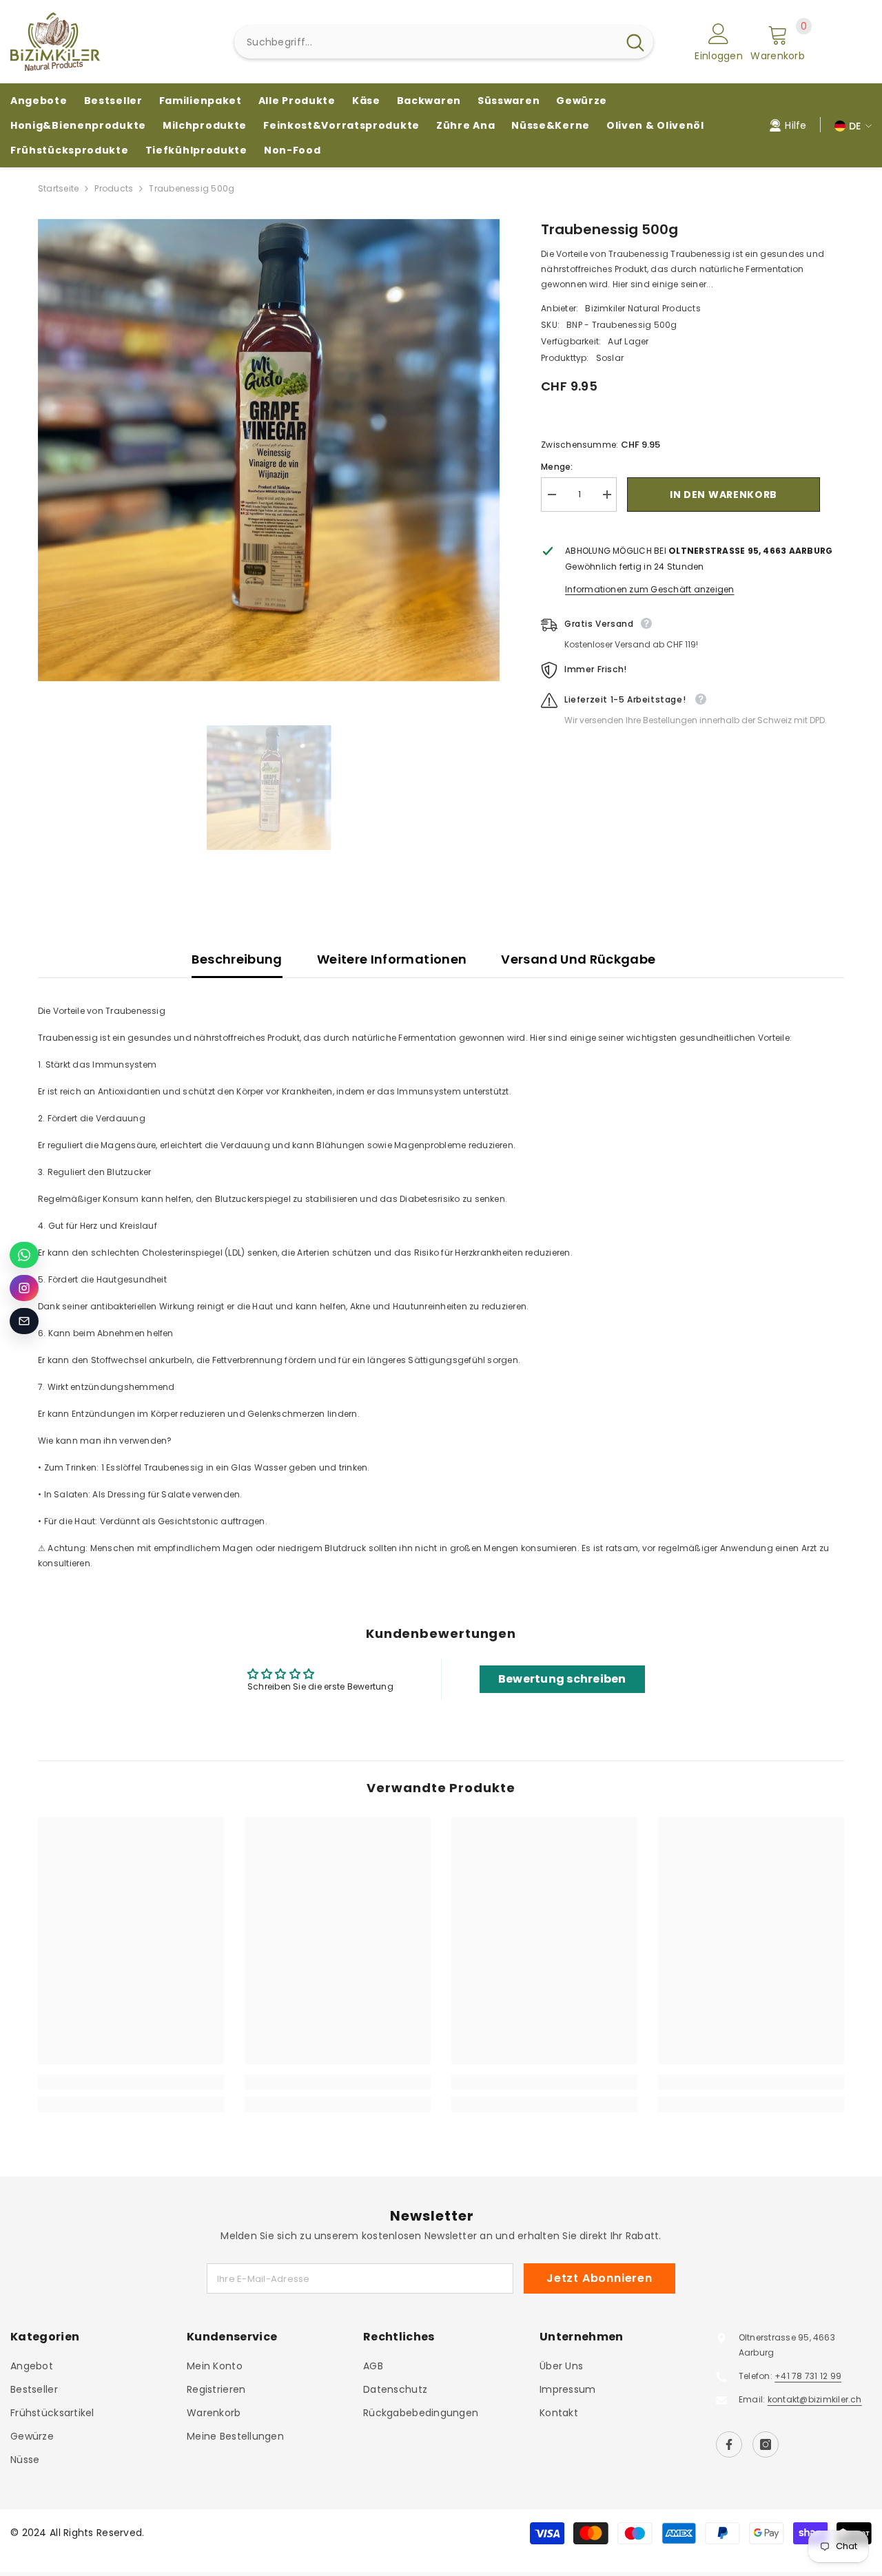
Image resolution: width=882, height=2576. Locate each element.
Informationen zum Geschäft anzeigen (649, 589)
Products (114, 188)
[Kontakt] (24, 1321)
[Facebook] (729, 2444)
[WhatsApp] (24, 1255)
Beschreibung (237, 959)
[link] (131, 2082)
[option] (269, 450)
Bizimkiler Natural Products (643, 308)
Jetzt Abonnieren (599, 2278)
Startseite (58, 188)
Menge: (557, 467)
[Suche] (444, 42)
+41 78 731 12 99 (808, 2376)
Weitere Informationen (392, 959)
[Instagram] (766, 2444)
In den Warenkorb (724, 495)
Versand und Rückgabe (578, 959)
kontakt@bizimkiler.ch (815, 2399)
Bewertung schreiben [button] (562, 1679)
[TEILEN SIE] (832, 495)
